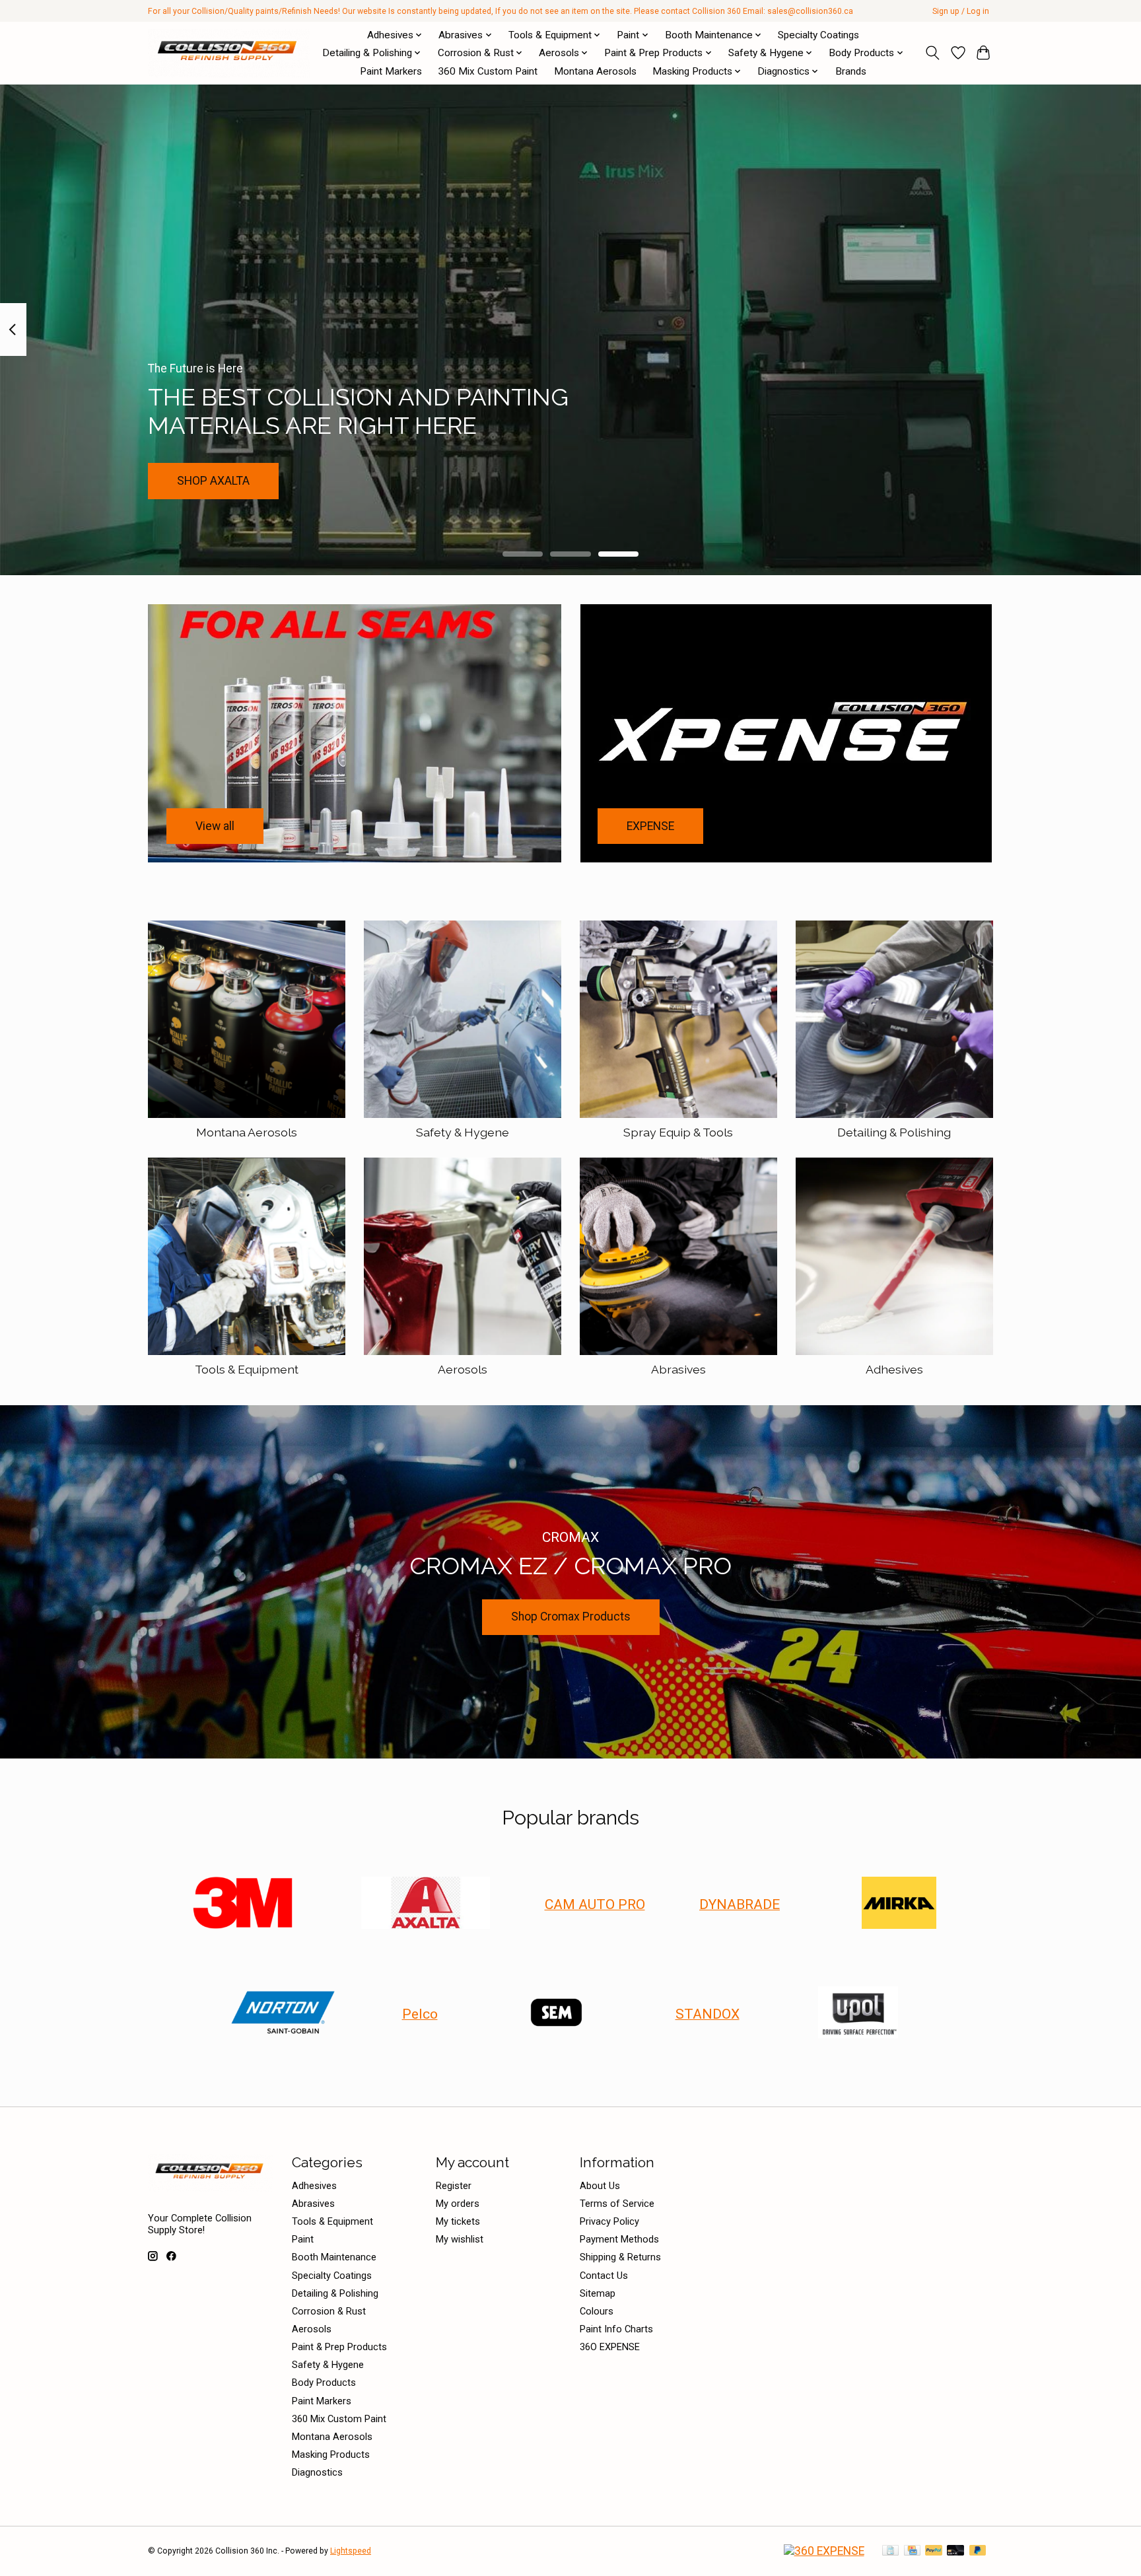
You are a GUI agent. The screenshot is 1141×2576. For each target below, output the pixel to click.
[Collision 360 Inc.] (229, 53)
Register (454, 2186)
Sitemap (598, 2293)
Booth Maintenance (334, 2257)
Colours (597, 2311)
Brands (851, 71)
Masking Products (331, 2454)
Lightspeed (351, 2551)
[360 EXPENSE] (824, 2551)
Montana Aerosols (595, 71)
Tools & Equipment (247, 1369)
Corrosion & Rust (329, 2311)
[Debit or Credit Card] (955, 2551)
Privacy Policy (609, 2221)
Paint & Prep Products (339, 2347)
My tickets (458, 2221)
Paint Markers (391, 71)
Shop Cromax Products (571, 1617)
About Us (600, 2186)
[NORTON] (283, 2013)
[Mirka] (899, 1904)
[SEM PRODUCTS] (557, 2013)
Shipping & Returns (620, 2257)
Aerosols (463, 1369)
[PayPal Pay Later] (978, 2551)
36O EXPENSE (610, 2347)
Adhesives (894, 1369)
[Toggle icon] (933, 53)
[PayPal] (934, 2551)
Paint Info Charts (616, 2329)
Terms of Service (617, 2204)
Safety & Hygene (463, 1132)
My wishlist (460, 2239)
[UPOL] (858, 2013)
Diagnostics (317, 2472)
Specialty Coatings (818, 35)
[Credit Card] (912, 2551)
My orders (458, 2204)
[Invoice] (890, 2551)
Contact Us (604, 2276)
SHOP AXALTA (213, 480)
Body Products (324, 2383)
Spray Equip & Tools (678, 1132)
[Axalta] (426, 1904)
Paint (303, 2239)
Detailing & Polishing (894, 1132)
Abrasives (678, 1369)
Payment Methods (619, 2239)
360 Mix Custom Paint (488, 71)
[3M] (242, 1904)
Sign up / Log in (961, 11)
